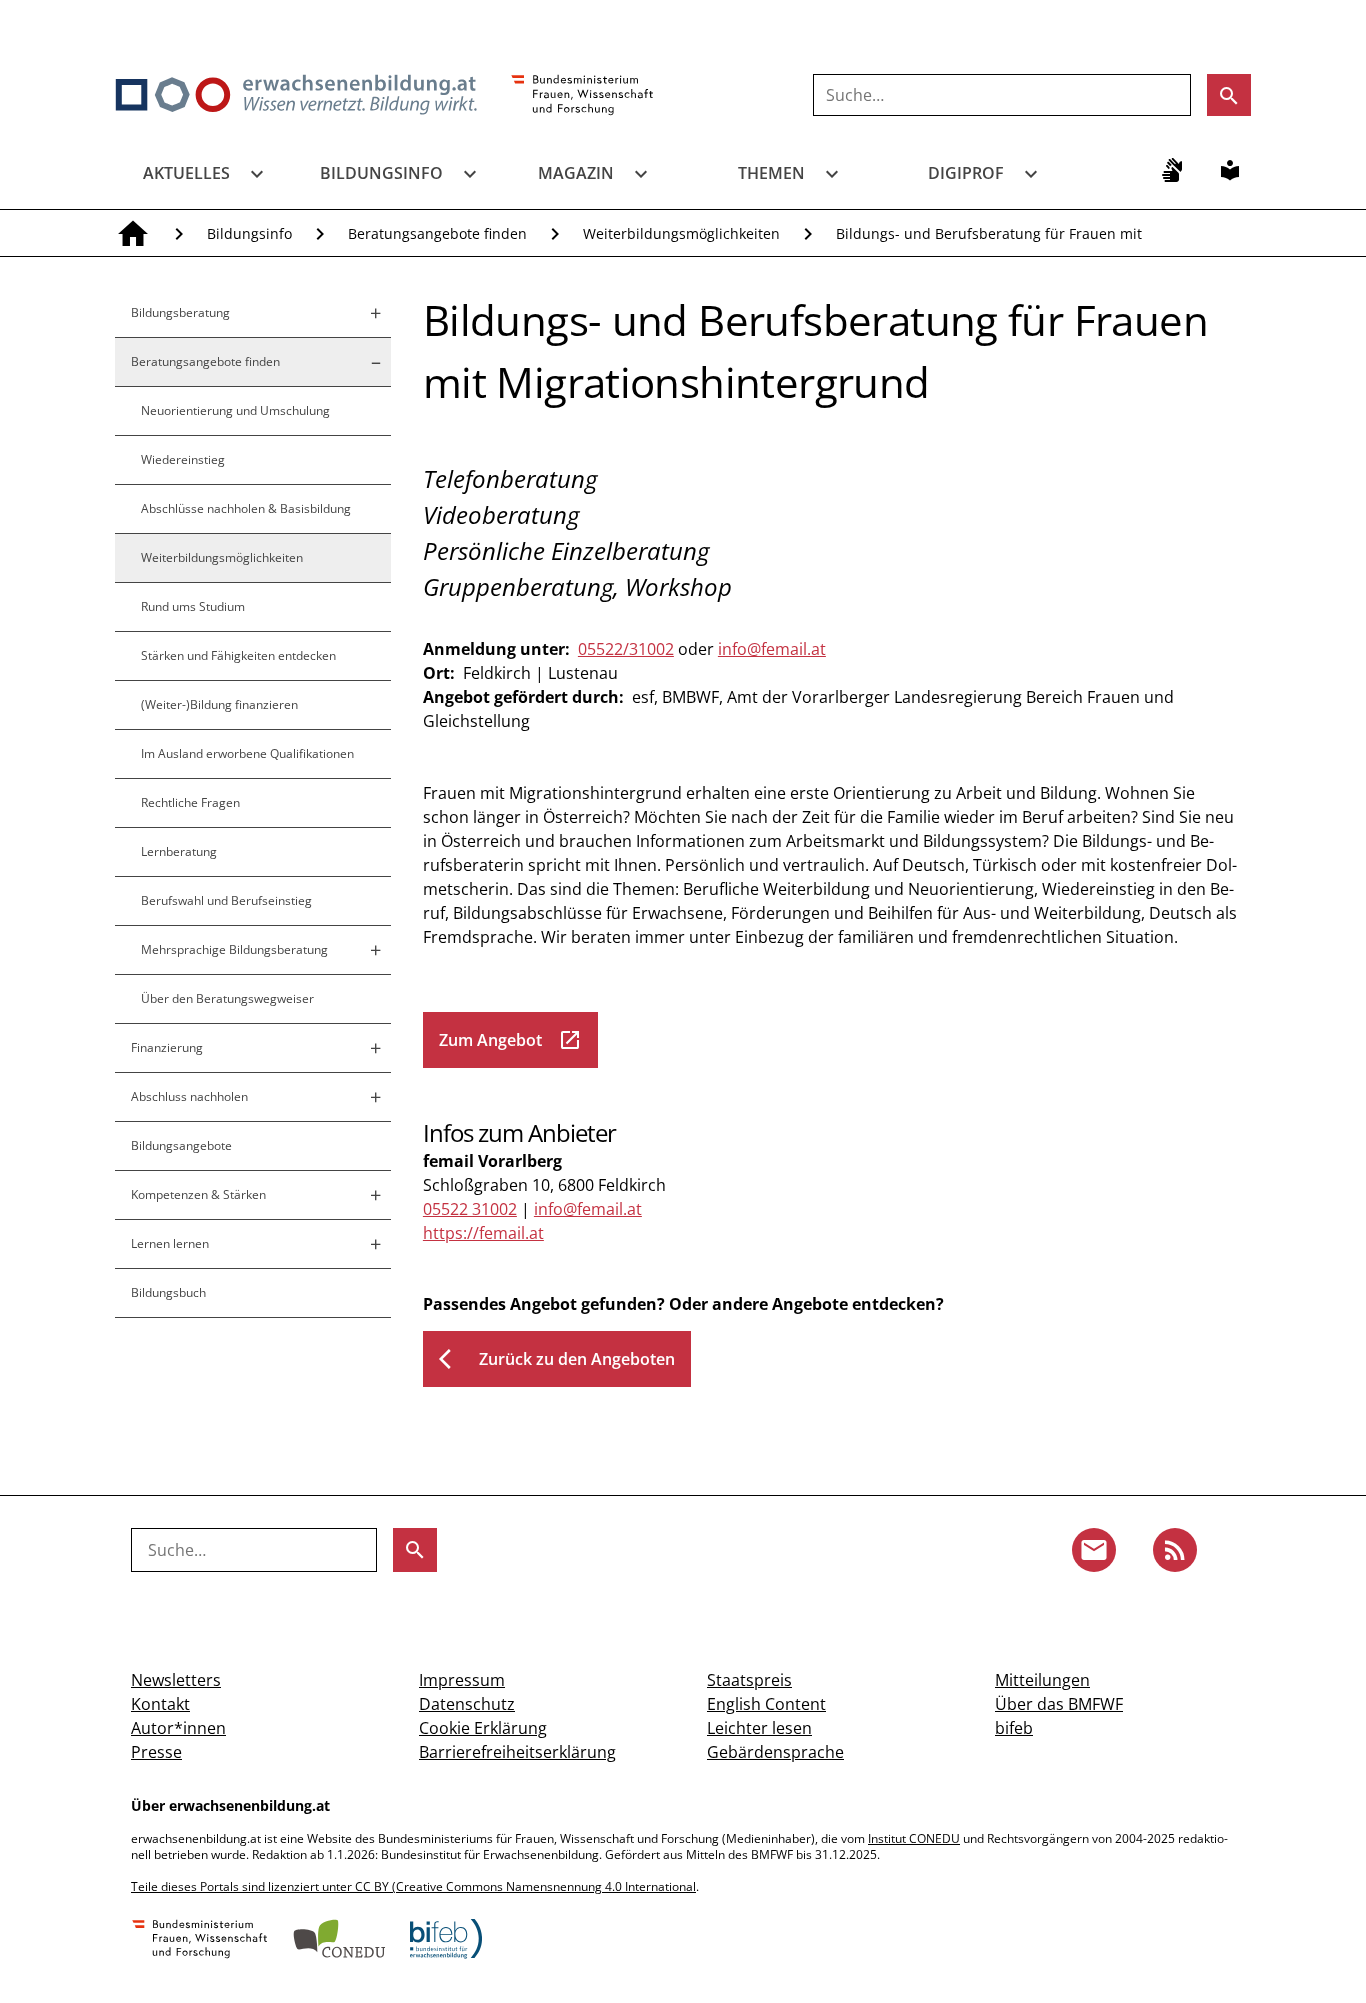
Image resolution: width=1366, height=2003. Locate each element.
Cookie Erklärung (483, 1728)
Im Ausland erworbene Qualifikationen (247, 753)
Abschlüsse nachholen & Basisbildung (246, 508)
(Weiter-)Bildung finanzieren (219, 704)
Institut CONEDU (914, 1838)
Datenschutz (467, 1704)
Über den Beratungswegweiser (227, 998)
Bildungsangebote (181, 1145)
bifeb (1014, 1728)
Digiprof (966, 173)
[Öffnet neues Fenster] (582, 96)
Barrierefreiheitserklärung (517, 1752)
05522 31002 (470, 1209)
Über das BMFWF (1059, 1704)
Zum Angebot (510, 1040)
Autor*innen (178, 1728)
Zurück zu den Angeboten (557, 1359)
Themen (771, 173)
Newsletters (176, 1680)
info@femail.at (772, 649)
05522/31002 (626, 649)
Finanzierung (167, 1047)
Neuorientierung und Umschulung (235, 410)
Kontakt (160, 1704)
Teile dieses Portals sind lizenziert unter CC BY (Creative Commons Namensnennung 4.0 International (413, 1886)
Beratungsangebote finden (437, 233)
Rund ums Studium (193, 606)
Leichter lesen (759, 1728)
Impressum (462, 1680)
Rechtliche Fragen (190, 802)
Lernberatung (179, 851)
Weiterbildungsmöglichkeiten (681, 233)
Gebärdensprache (775, 1752)
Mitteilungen (1042, 1680)
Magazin (576, 173)
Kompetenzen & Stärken (198, 1194)
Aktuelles (186, 173)
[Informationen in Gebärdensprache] (1172, 170)
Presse (156, 1752)
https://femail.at (483, 1233)
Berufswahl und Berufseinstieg (226, 900)
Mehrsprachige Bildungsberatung (234, 949)
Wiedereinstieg (183, 459)
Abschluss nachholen (189, 1096)
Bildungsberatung (180, 312)
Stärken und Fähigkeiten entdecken (238, 655)
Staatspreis (749, 1680)
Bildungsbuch (168, 1292)
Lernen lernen (170, 1243)
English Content (766, 1704)
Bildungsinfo (381, 173)
